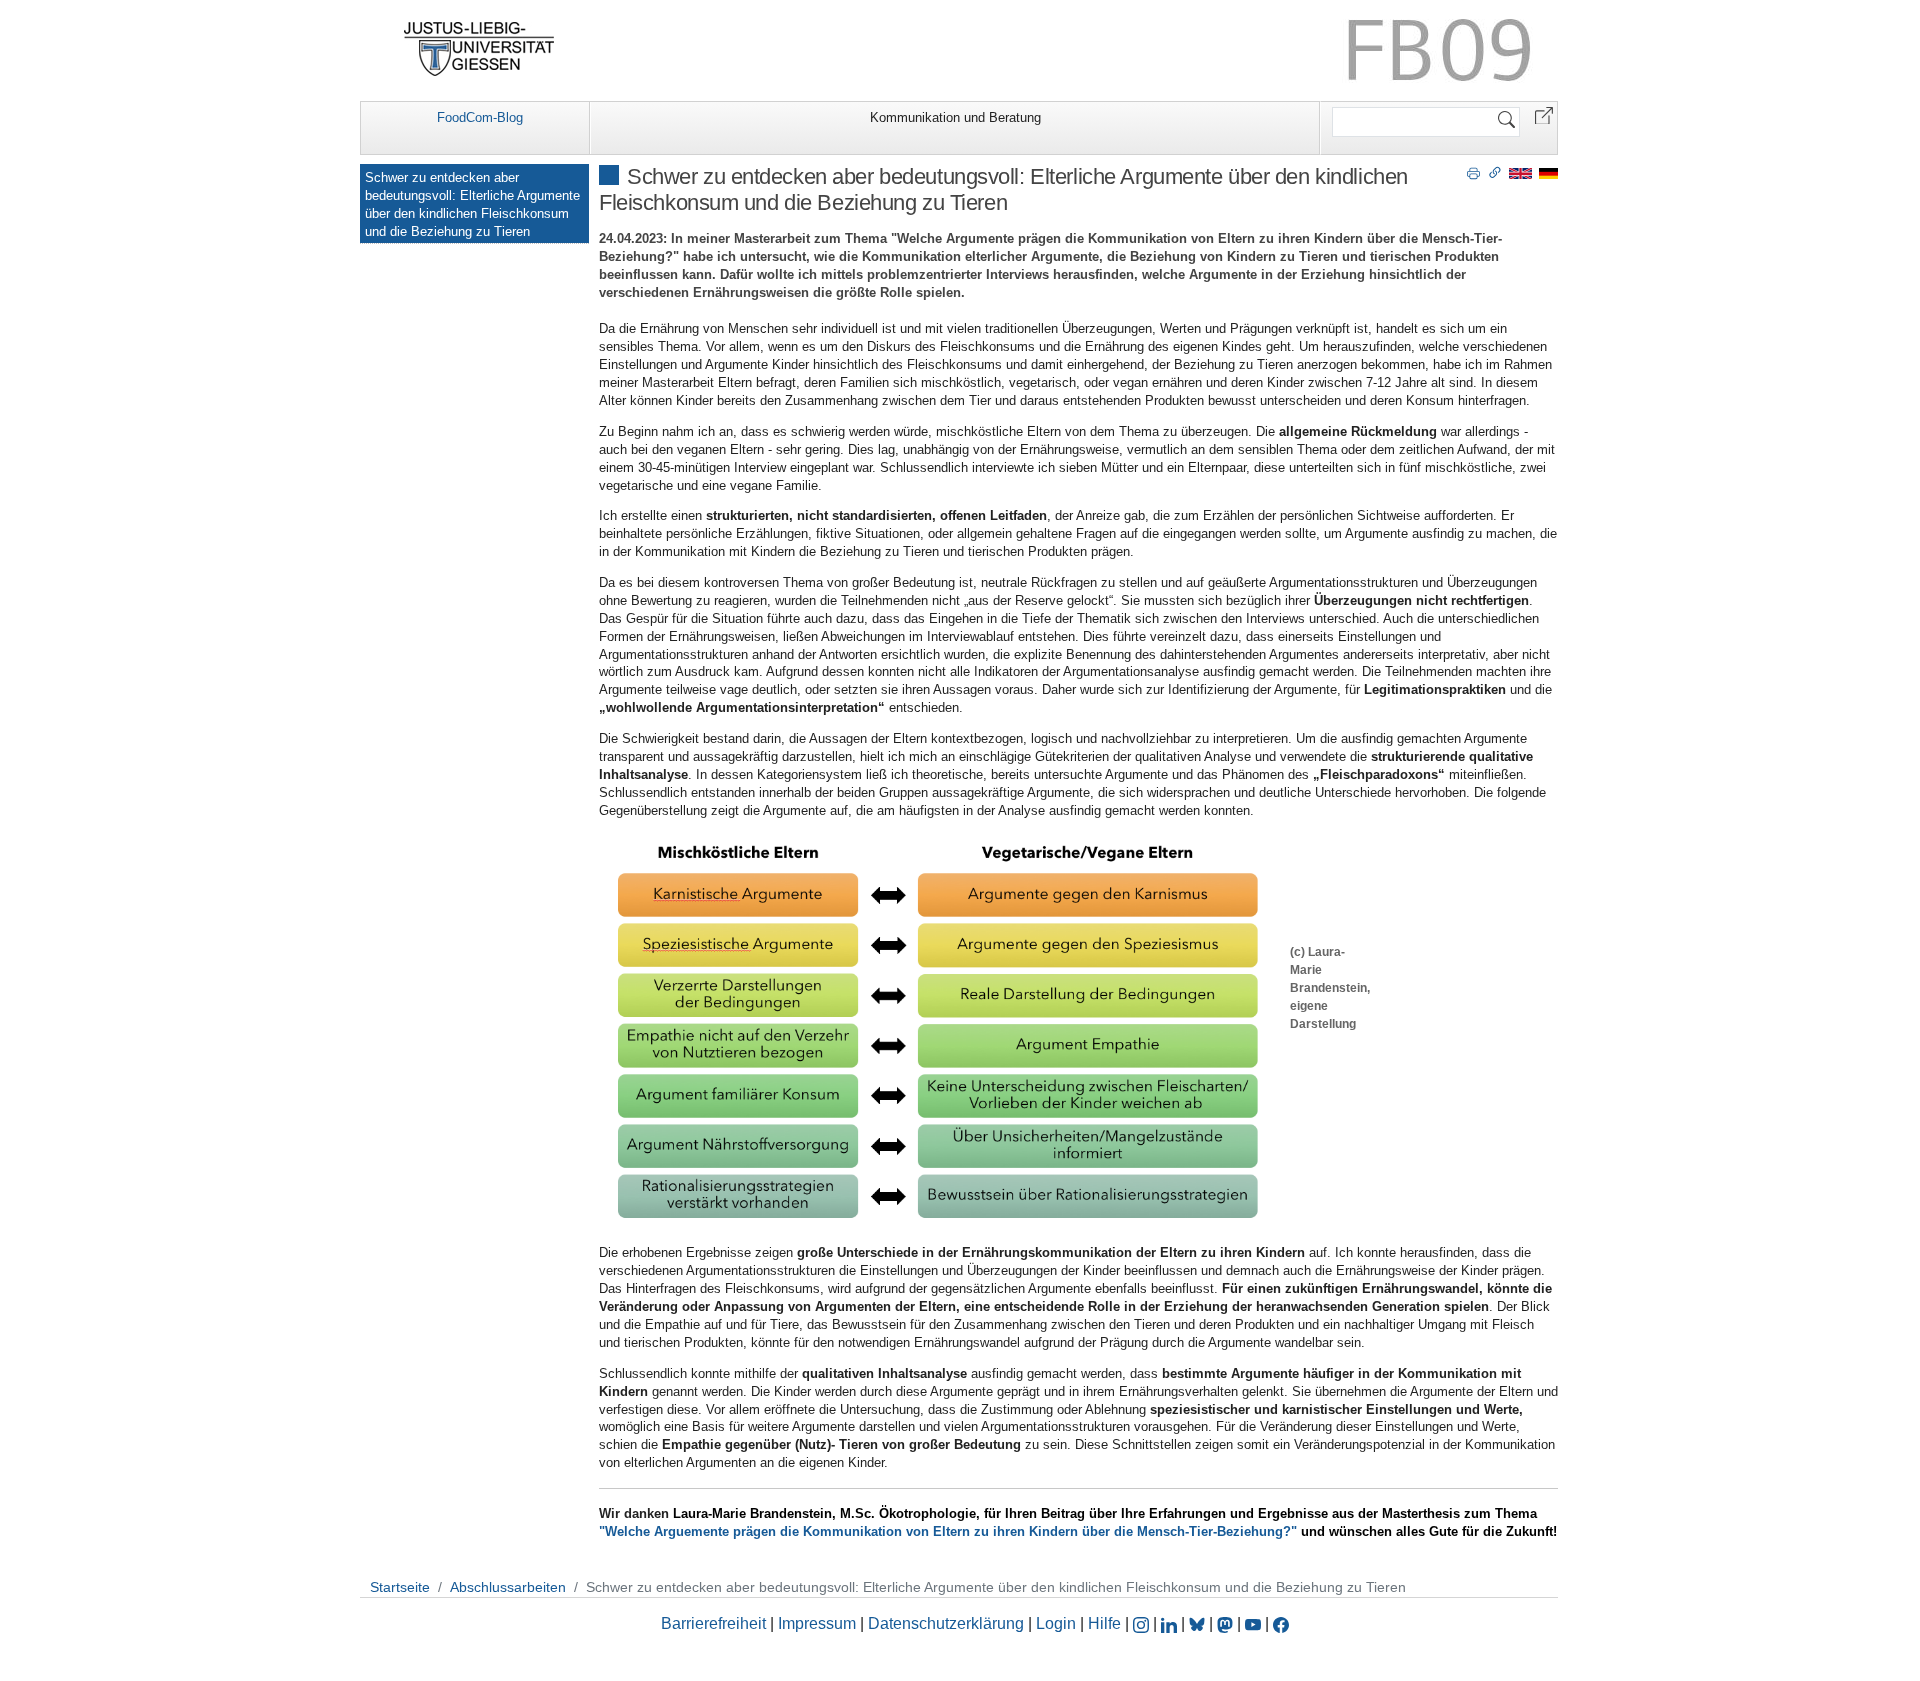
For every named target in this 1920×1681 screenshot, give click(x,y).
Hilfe (1104, 1623)
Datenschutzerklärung (946, 1623)
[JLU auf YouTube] (1253, 1623)
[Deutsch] (1548, 172)
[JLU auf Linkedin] (1171, 1623)
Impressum (817, 1623)
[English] (1520, 172)
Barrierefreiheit (713, 1623)
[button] (1544, 114)
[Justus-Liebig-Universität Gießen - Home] (479, 49)
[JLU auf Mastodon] (1227, 1623)
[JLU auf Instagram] (1143, 1623)
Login (1058, 1623)
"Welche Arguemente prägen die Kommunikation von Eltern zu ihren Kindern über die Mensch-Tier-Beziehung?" (948, 1531)
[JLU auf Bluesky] (1199, 1623)
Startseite (400, 1587)
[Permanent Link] (1495, 172)
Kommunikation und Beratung (955, 117)
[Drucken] (1473, 172)
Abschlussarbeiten (508, 1587)
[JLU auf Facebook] (1281, 1623)
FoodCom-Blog (480, 117)
